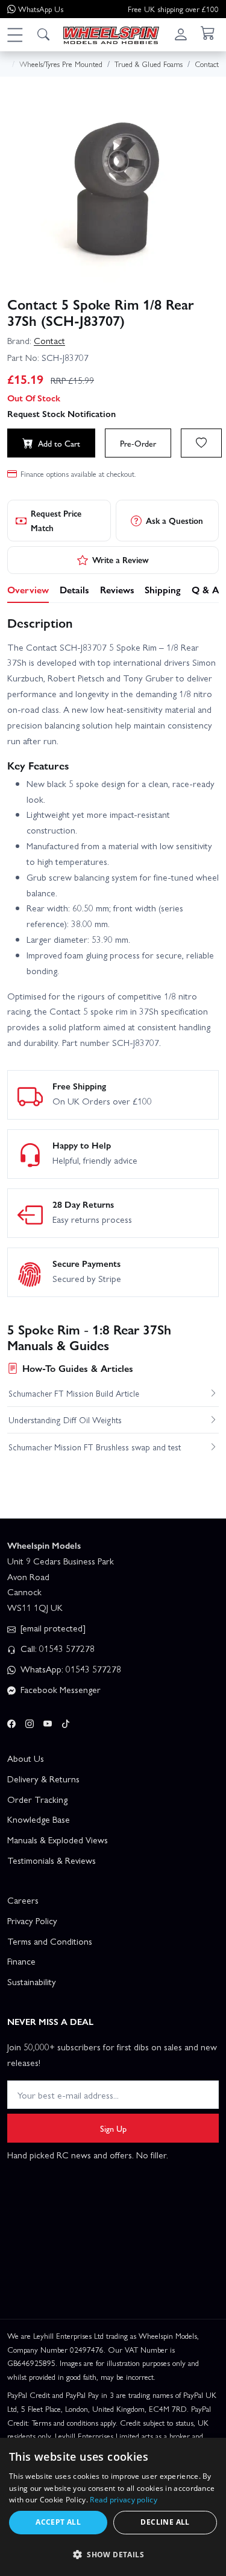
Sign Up (113, 2128)
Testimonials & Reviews (52, 1860)
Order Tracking (37, 1799)
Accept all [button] (58, 2522)
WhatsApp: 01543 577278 (70, 1669)
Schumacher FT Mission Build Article (74, 1393)
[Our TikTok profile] (66, 1722)
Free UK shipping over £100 (173, 9)
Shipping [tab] (163, 589)
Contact (49, 340)
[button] (14, 34)
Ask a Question (174, 520)
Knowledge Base (39, 1819)
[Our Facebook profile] (11, 1722)
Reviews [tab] (117, 589)
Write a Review (121, 560)
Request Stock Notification (61, 413)
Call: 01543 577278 (56, 1648)
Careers (23, 1900)
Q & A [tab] (205, 589)
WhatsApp (41, 9)
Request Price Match (56, 520)
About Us (26, 1758)
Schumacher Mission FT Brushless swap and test (95, 1447)
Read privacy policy (124, 2500)
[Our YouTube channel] (48, 1722)
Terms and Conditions (50, 1941)
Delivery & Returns (43, 1779)
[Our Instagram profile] (30, 1722)
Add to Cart (59, 443)
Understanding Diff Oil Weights (65, 1420)
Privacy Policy (32, 1921)
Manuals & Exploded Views (58, 1840)
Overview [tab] (28, 589)
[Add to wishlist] (201, 443)
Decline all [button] (165, 2522)
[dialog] (113, 2507)
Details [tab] (74, 589)
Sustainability (32, 1981)
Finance (21, 1961)
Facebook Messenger (59, 1689)
